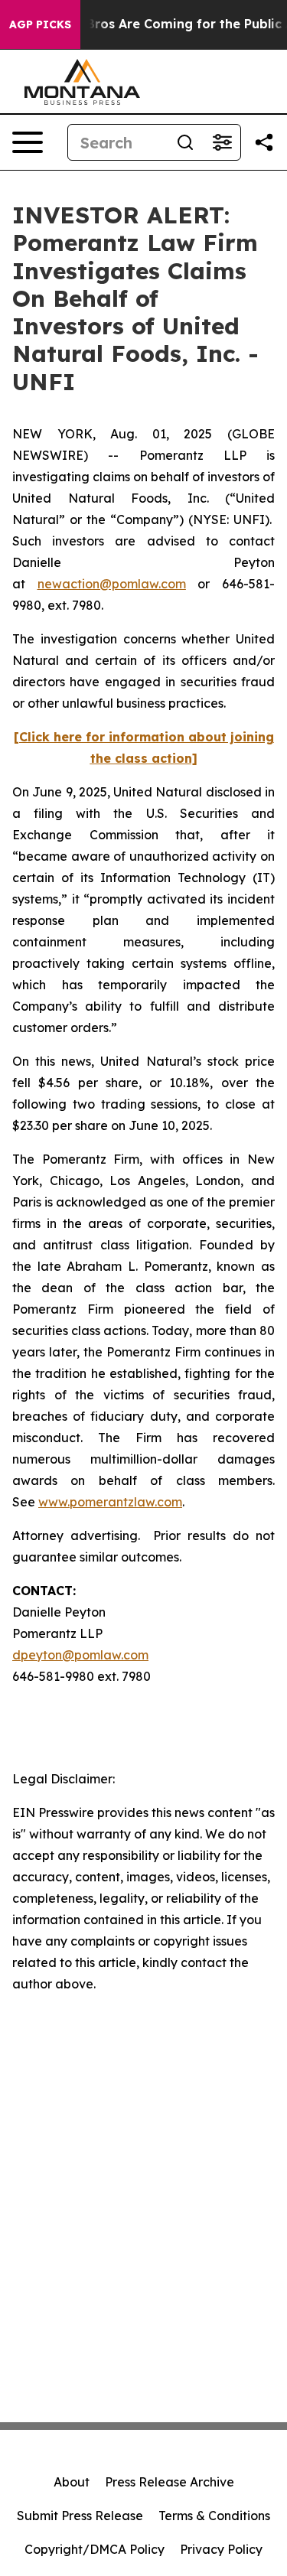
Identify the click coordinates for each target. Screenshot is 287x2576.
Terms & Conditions (214, 2516)
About (72, 2482)
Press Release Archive (170, 2482)
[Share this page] (264, 142)
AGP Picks (40, 24)
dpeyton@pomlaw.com (80, 1655)
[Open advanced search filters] (222, 142)
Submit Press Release (80, 2516)
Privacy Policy (221, 2549)
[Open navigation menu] (28, 142)
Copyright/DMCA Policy (95, 2549)
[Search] (185, 142)
